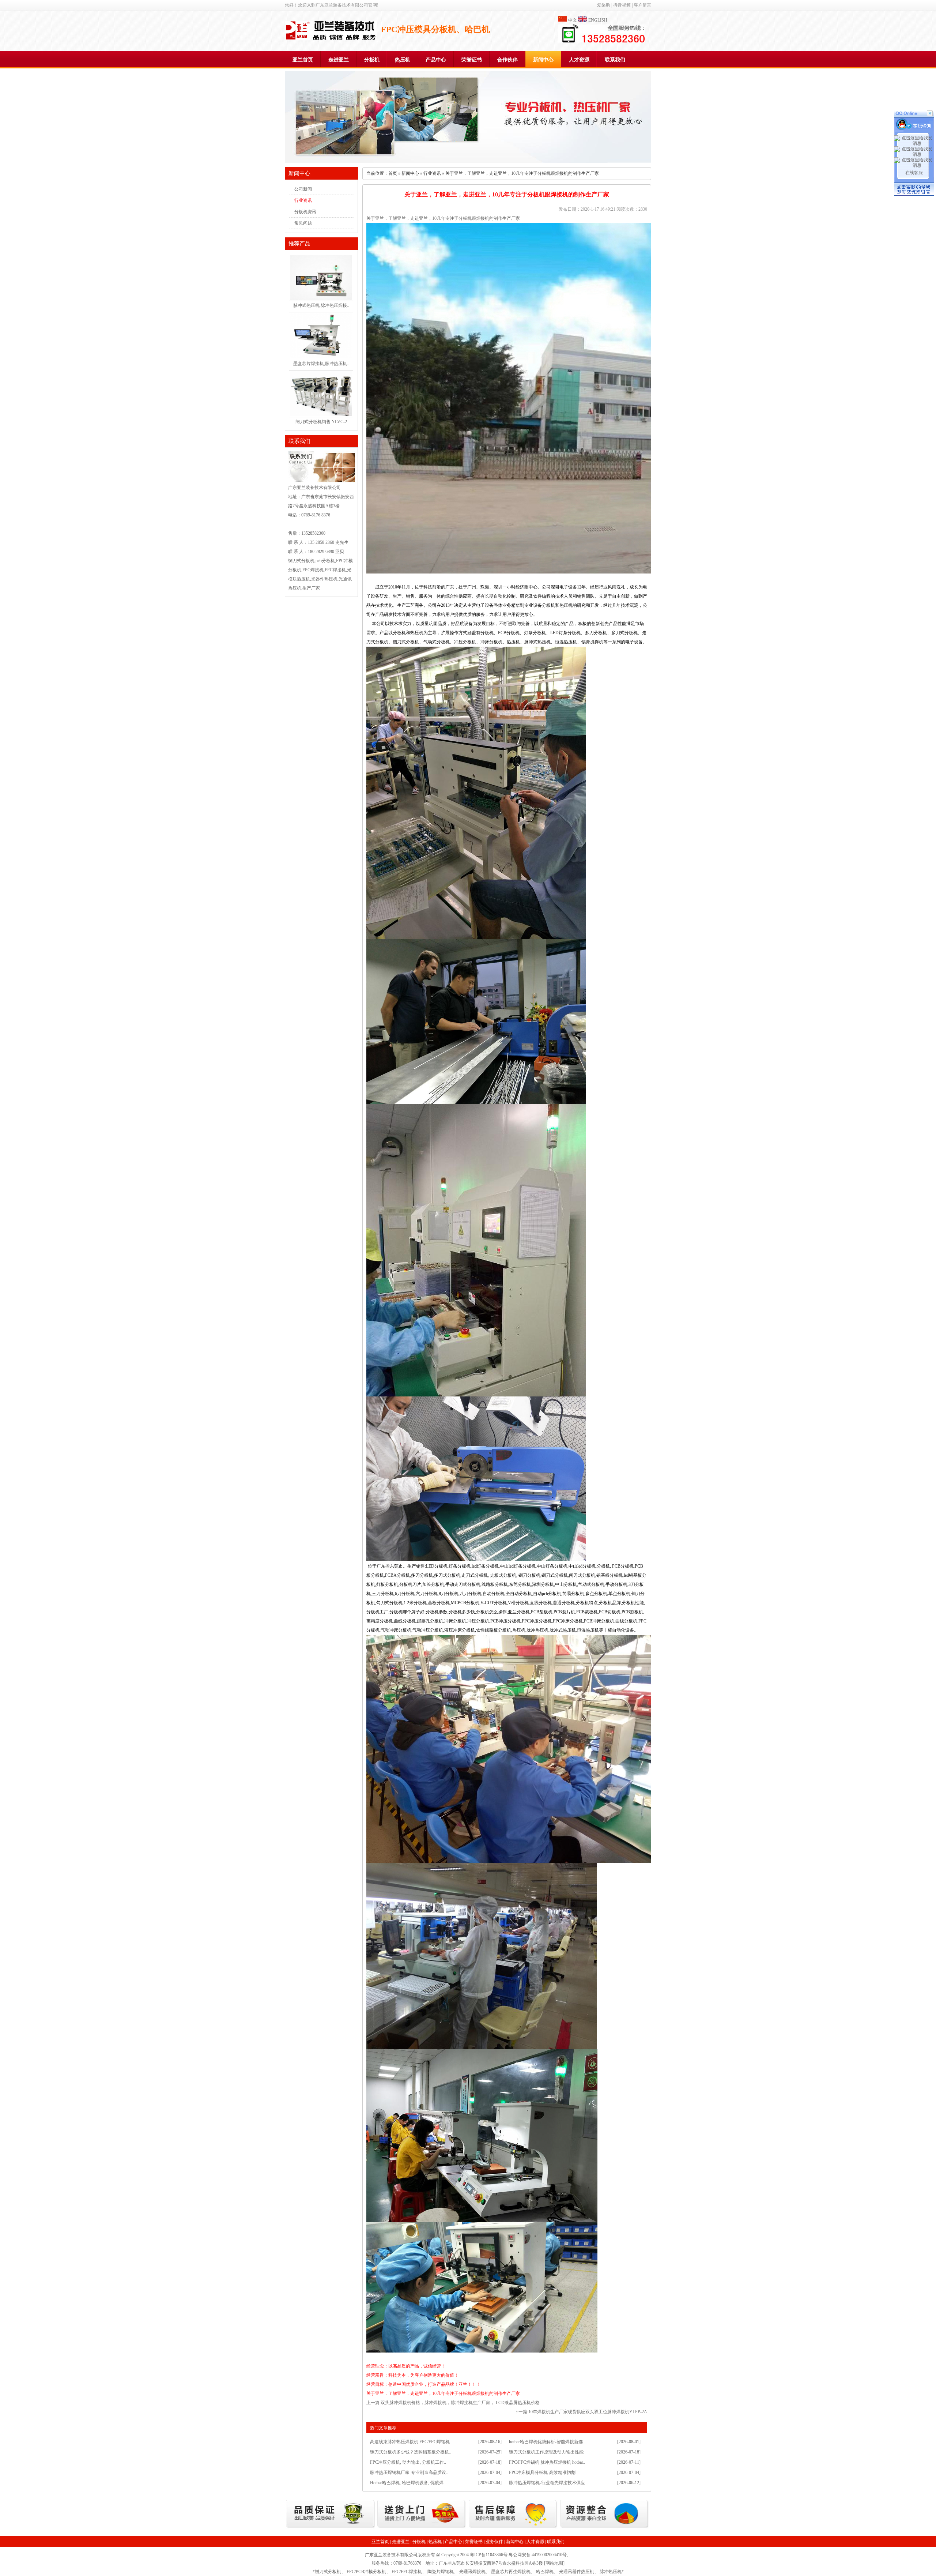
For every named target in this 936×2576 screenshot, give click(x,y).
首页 (393, 173)
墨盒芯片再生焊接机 (511, 2572)
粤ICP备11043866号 (489, 2555)
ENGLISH (598, 20)
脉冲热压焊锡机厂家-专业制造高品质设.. (409, 2472)
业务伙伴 (494, 2542)
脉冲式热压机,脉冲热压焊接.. (321, 305)
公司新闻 (303, 189)
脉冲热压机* (612, 2572)
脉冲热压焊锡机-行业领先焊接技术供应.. (548, 2483)
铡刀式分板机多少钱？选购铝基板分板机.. (411, 2452)
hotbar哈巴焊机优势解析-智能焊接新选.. (547, 2442)
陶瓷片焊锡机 (441, 2572)
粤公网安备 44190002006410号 (538, 2555)
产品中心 (436, 60)
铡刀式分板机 (328, 2572)
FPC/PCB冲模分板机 (366, 2572)
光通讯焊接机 (472, 2572)
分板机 (372, 60)
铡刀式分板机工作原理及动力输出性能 (546, 2452)
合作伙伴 (507, 60)
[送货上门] (422, 2527)
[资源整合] (605, 2527)
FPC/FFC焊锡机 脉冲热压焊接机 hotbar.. (547, 2462)
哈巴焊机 (545, 2572)
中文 (573, 20)
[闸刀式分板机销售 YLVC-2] (321, 415)
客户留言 (642, 5)
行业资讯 (303, 200)
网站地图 (554, 2563)
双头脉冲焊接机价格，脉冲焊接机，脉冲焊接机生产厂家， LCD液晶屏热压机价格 (460, 2403)
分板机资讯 (305, 212)
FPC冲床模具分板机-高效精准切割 (542, 2472)
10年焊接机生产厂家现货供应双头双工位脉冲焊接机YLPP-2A (588, 2412)
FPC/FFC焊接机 (407, 2572)
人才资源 (579, 60)
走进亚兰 (339, 60)
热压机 (403, 60)
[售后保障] (513, 2527)
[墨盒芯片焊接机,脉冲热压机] (321, 357)
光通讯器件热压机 (577, 2572)
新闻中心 (543, 60)
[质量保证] (330, 2527)
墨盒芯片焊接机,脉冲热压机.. (321, 364)
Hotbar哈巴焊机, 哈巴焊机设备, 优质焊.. (408, 2483)
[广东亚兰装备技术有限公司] (331, 39)
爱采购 (604, 5)
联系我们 (615, 60)
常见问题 (303, 223)
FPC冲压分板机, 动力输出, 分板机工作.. (408, 2462)
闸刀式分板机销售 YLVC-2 (321, 422)
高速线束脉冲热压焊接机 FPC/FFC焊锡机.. (411, 2442)
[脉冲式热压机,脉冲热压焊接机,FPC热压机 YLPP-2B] (321, 298)
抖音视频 (622, 5)
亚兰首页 (303, 60)
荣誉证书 (472, 60)
